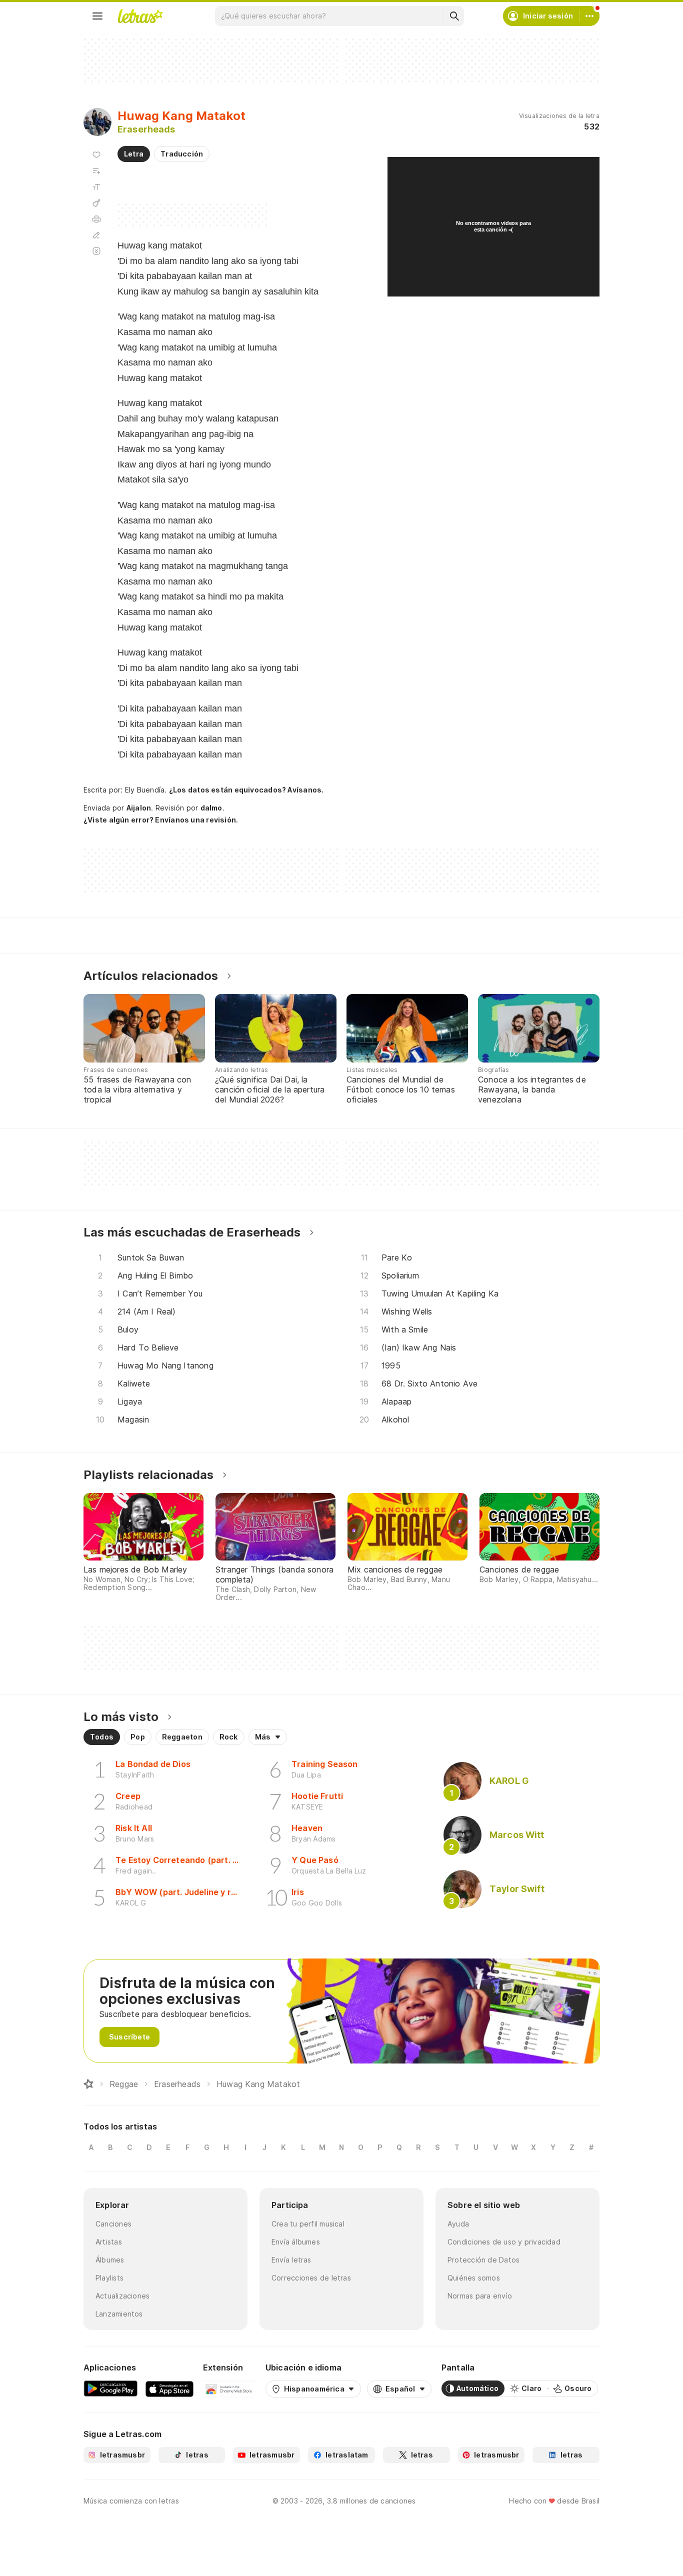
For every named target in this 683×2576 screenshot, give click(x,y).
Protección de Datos (483, 2260)
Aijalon (139, 808)
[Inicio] (88, 2084)
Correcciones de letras (311, 2278)
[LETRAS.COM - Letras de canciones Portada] (140, 16)
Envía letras (291, 2260)
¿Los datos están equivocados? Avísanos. (246, 790)
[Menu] (97, 16)
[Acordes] (96, 203)
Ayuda (458, 2224)
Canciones (113, 2224)
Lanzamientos (119, 2314)
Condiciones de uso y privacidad (504, 2242)
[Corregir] (96, 235)
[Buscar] (454, 16)
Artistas (109, 2242)
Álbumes (110, 2260)
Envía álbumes (296, 2242)
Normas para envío (480, 2296)
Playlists (109, 2278)
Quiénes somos (474, 2278)
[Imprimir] (96, 219)
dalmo (211, 808)
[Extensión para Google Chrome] (229, 2388)
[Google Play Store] (110, 2388)
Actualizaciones (122, 2296)
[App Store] (169, 2388)
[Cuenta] (589, 16)
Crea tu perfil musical (308, 2224)
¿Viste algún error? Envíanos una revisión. (161, 820)
